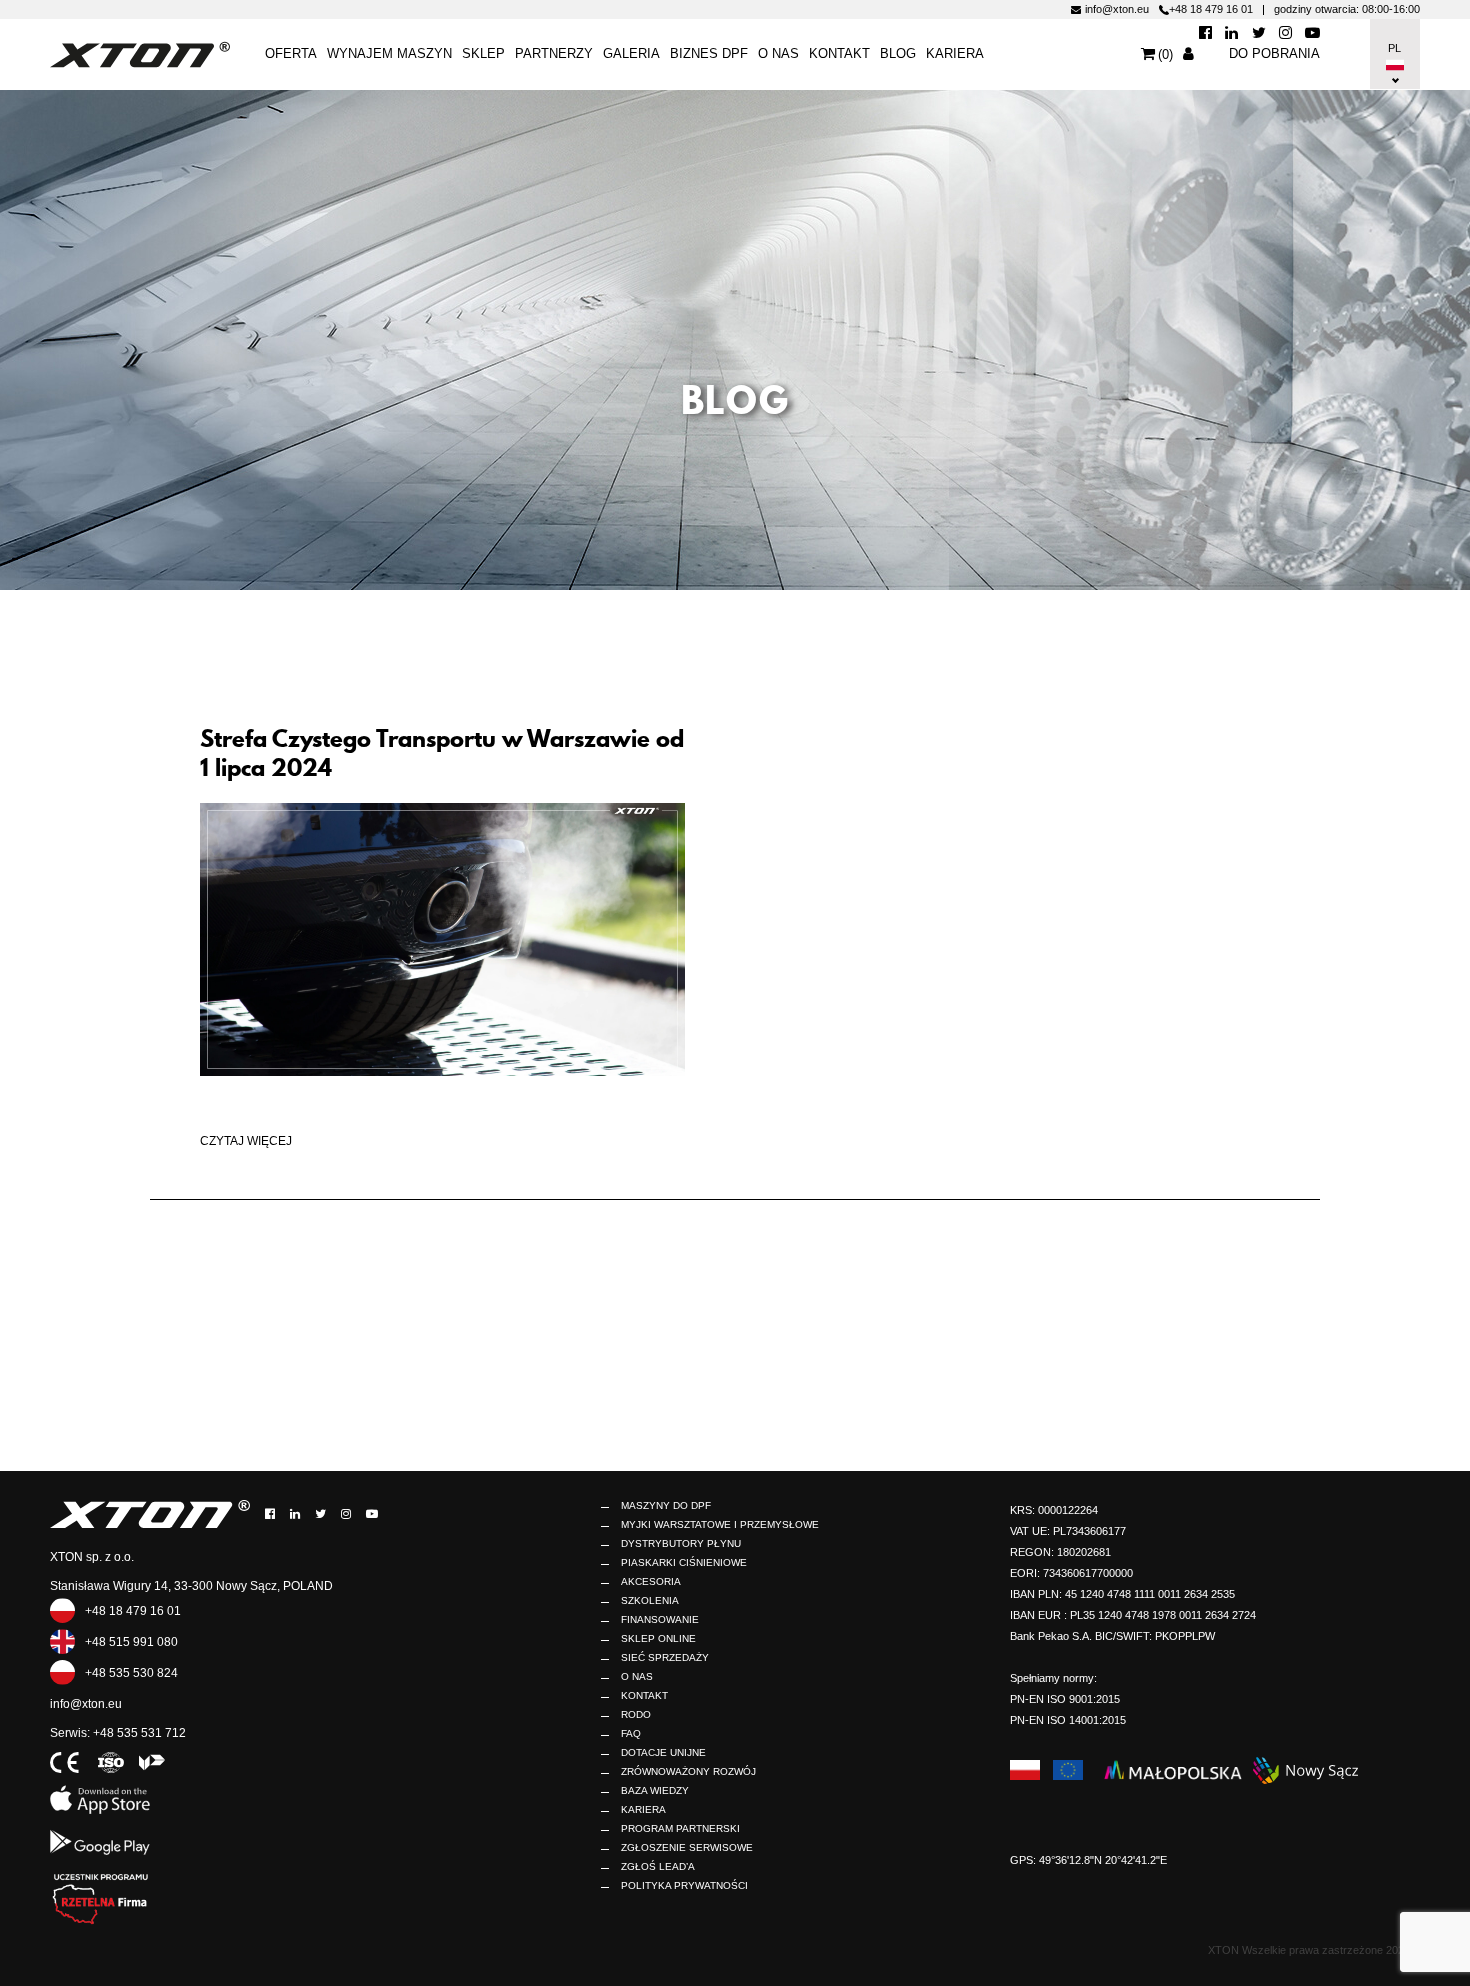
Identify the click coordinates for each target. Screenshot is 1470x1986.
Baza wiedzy (655, 1790)
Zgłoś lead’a (658, 1866)
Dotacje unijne (663, 1752)
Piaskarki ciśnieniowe (684, 1562)
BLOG (898, 53)
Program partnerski (680, 1828)
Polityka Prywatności (684, 1885)
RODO (636, 1714)
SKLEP (483, 53)
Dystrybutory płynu (681, 1543)
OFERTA (291, 53)
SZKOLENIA (650, 1600)
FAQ (631, 1733)
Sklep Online (658, 1638)
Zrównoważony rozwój (688, 1771)
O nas (778, 53)
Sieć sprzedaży (665, 1657)
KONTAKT (839, 53)
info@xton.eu (1117, 9)
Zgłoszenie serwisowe (687, 1847)
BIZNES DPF (709, 53)
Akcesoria (651, 1581)
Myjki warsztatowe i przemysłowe (720, 1524)
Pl (1393, 48)
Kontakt (644, 1695)
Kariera (955, 53)
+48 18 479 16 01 (1211, 9)
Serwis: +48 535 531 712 (118, 1733)
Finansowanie (660, 1619)
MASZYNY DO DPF (666, 1505)
